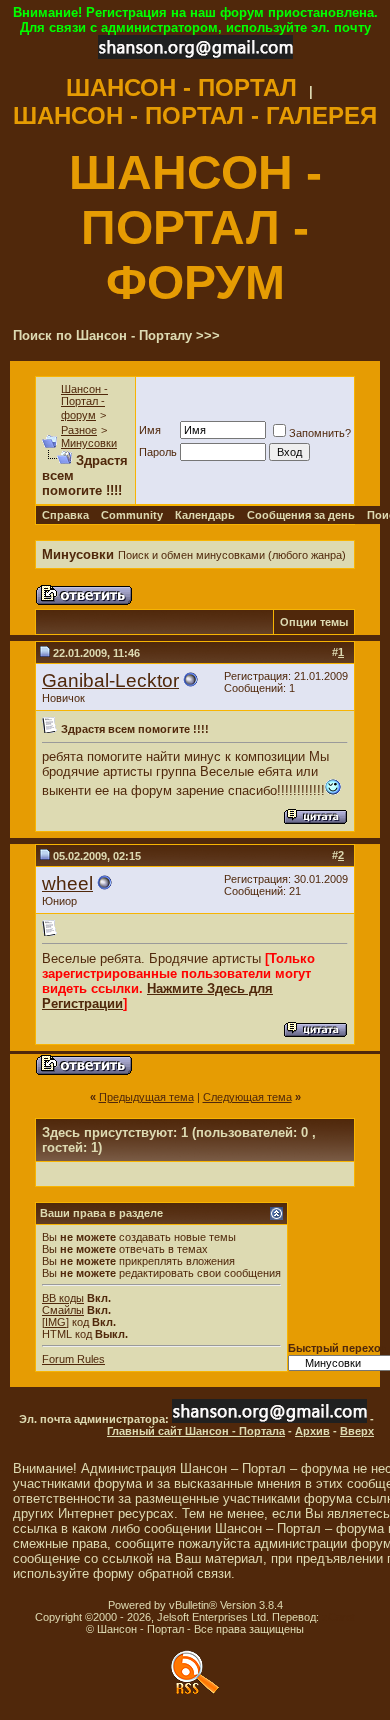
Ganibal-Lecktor (110, 680)
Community (132, 515)
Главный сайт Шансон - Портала (196, 1431)
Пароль (158, 452)
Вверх (357, 1431)
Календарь (205, 515)
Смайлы (63, 1310)
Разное (79, 430)
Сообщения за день (301, 515)
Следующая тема (247, 1097)
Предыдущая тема (146, 1097)
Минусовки (89, 443)
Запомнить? (320, 433)
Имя (150, 430)
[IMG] (55, 1322)
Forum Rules (73, 1359)
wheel (67, 883)
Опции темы (314, 622)
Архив (312, 1431)
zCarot (338, 1617)
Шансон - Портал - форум (84, 402)
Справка (65, 515)
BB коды (63, 1298)
